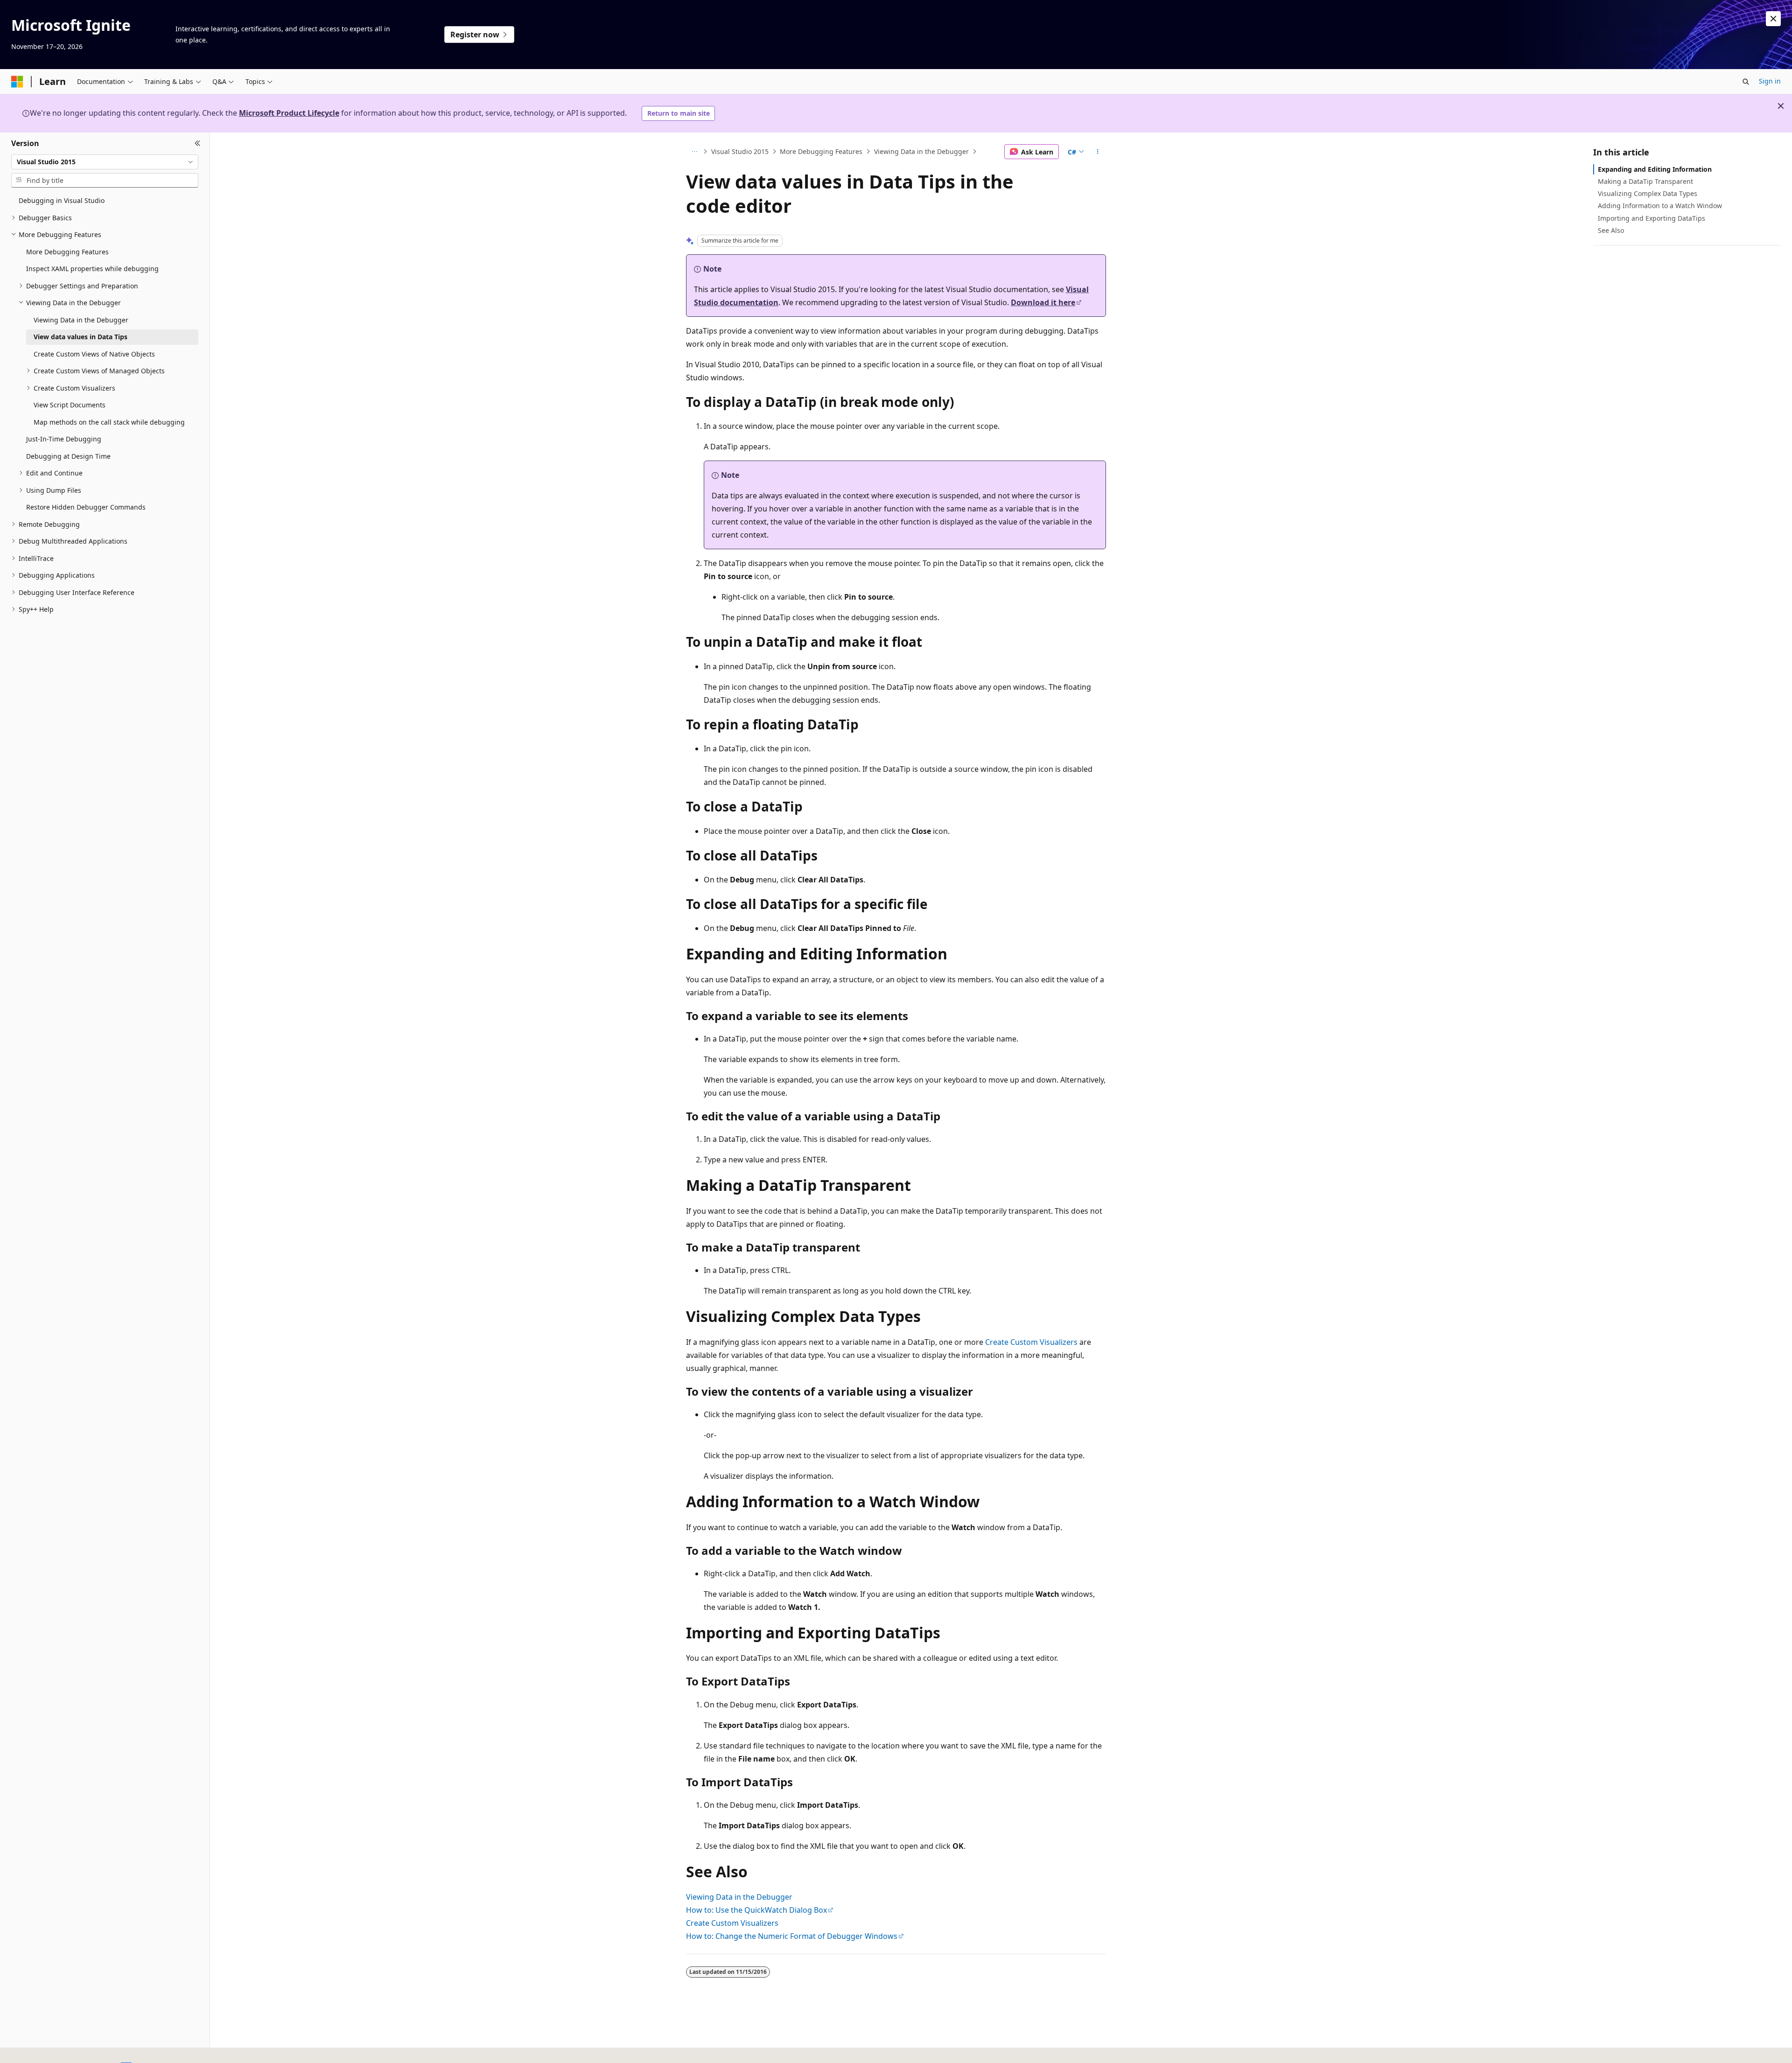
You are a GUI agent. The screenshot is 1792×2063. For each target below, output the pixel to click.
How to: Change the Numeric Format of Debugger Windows (792, 1936)
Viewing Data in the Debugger (921, 151)
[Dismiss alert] (1773, 19)
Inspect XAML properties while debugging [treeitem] (92, 269)
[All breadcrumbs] (694, 152)
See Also (1611, 230)
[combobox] (105, 162)
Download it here (1043, 302)
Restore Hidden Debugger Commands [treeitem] (86, 507)
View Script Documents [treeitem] (70, 405)
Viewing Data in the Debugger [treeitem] (81, 320)
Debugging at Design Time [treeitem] (68, 456)
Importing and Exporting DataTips (1652, 218)
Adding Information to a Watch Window (1660, 206)
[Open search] (1746, 82)
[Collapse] (198, 144)
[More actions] (1098, 152)
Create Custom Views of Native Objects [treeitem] (94, 354)
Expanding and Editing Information (1655, 169)
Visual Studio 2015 (740, 151)
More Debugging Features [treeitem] (67, 252)
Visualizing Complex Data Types (1648, 193)
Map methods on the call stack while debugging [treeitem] (109, 422)
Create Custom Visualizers (1031, 1342)
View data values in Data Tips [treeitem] (80, 337)
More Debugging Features (821, 151)
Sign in (1770, 81)
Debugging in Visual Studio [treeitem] (62, 200)
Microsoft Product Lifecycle (289, 113)
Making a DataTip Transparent (1645, 181)
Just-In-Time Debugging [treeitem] (64, 439)
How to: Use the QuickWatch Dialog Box (756, 1910)
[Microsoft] (17, 82)
